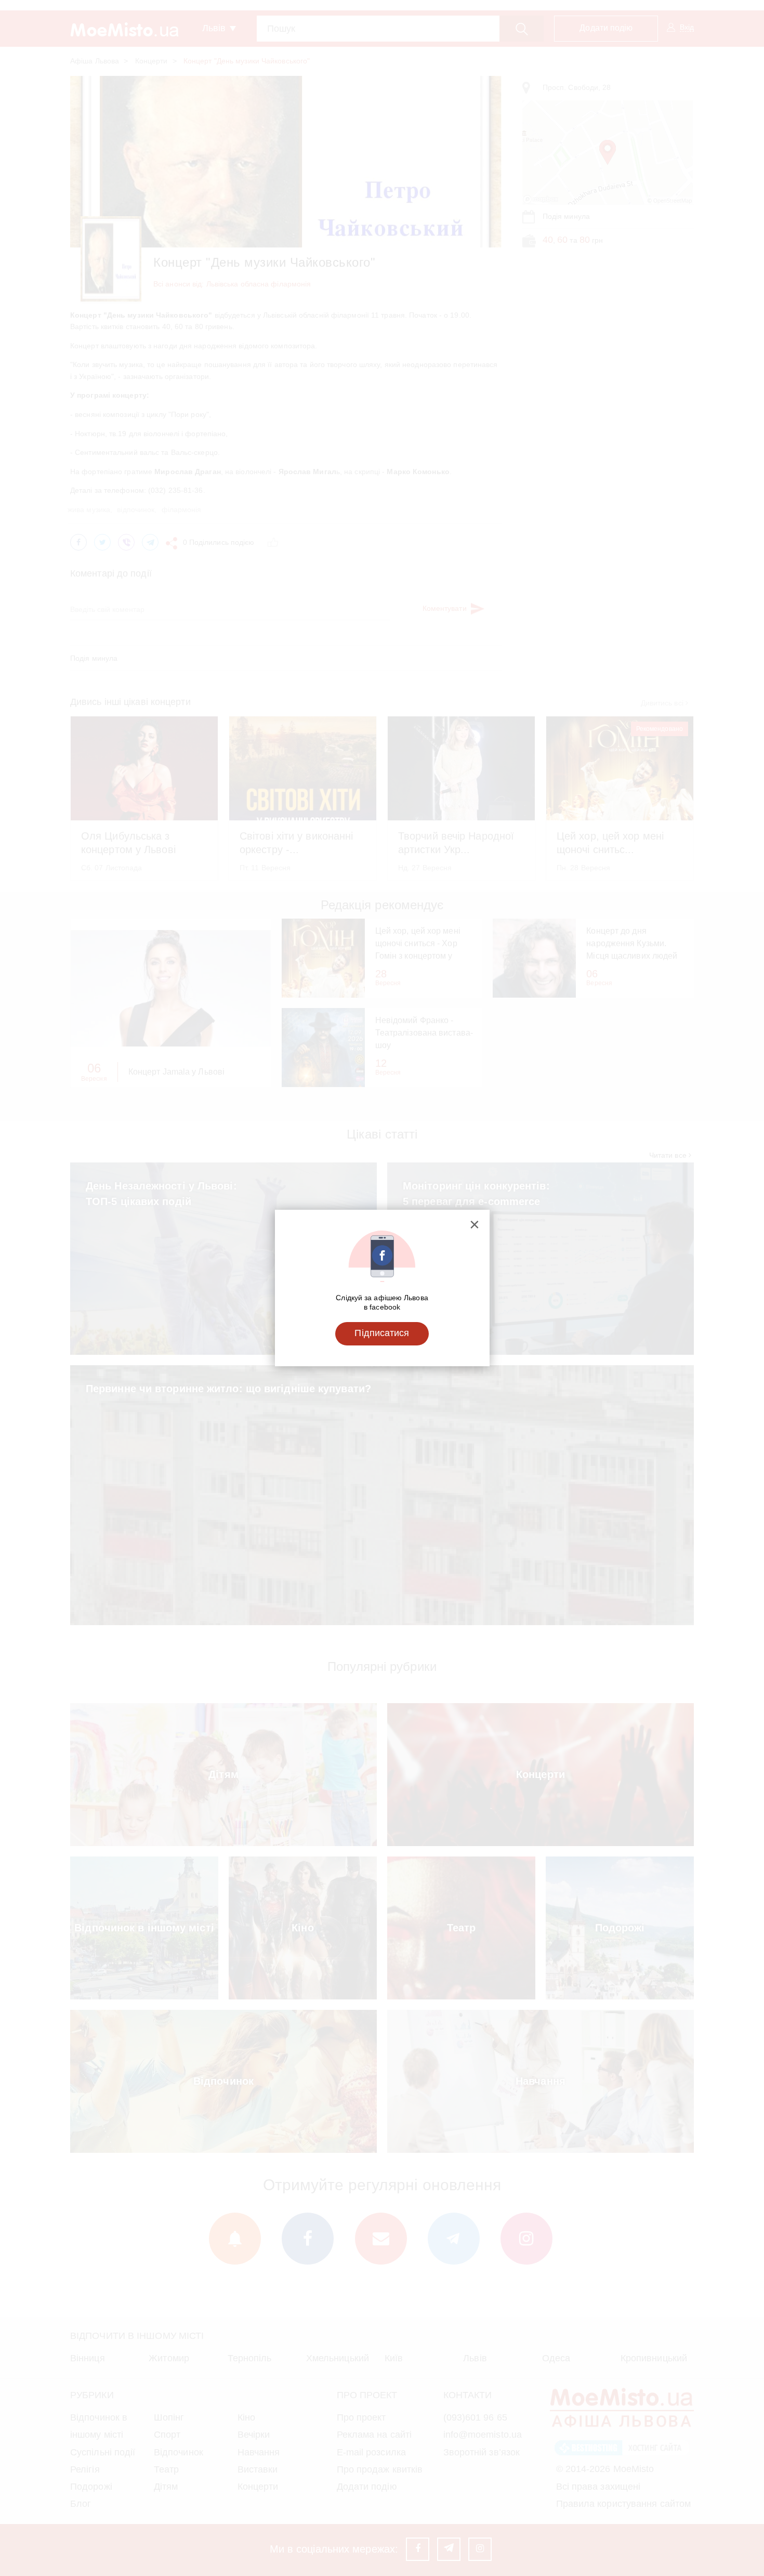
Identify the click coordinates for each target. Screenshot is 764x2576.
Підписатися (382, 1333)
